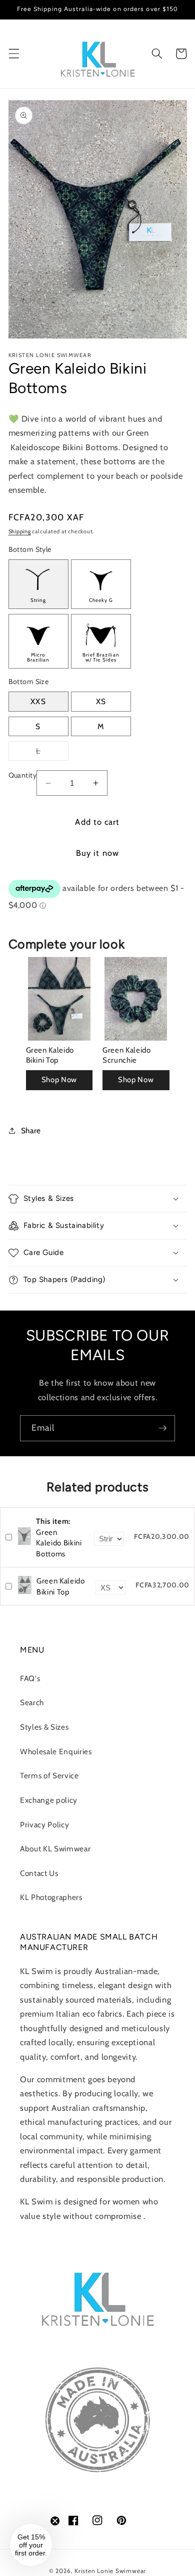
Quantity (23, 775)
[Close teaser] (55, 2521)
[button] (13, 54)
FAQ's (30, 1678)
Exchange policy (49, 1800)
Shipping (20, 531)
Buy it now (97, 853)
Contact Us (39, 1873)
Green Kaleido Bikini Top (50, 1055)
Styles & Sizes (44, 1727)
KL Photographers (51, 1897)
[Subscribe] (162, 1428)
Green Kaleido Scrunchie (127, 1055)
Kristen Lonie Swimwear (110, 2571)
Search (32, 1702)
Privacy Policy (44, 1825)
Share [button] (31, 1131)
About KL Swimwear (55, 1849)
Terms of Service (49, 1776)
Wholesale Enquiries (56, 1751)
